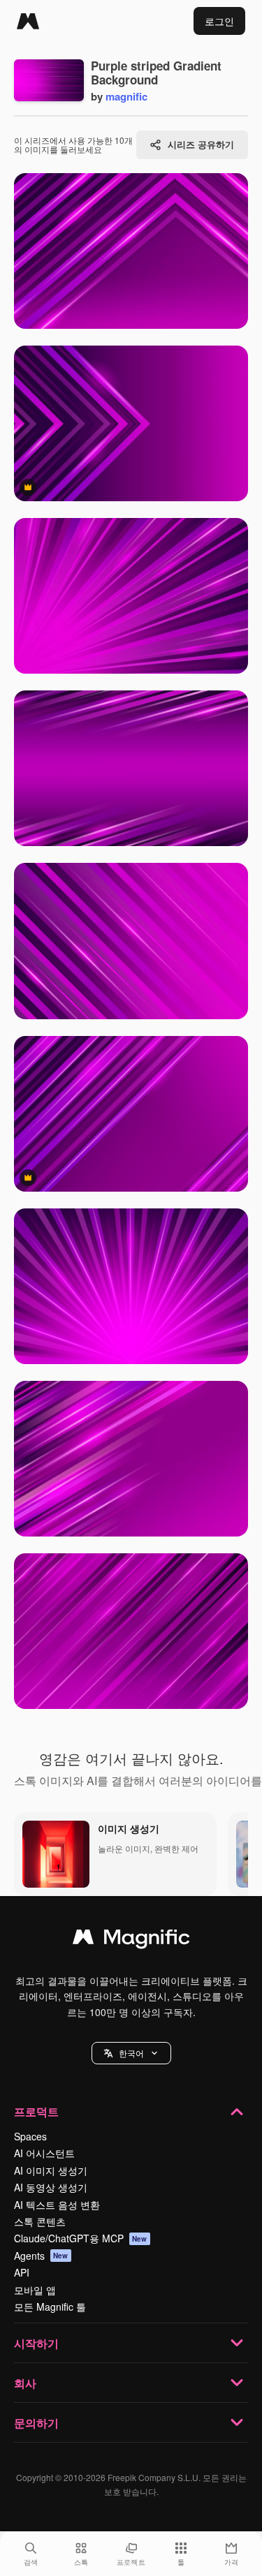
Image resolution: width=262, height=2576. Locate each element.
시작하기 (36, 2343)
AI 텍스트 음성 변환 (57, 2205)
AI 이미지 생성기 (51, 2170)
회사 (25, 2383)
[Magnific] (28, 21)
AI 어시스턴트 (44, 2153)
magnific (126, 96)
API (22, 2272)
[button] (131, 2053)
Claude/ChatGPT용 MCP (81, 2238)
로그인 (219, 21)
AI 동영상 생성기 (51, 2187)
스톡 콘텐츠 (40, 2221)
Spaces (30, 2136)
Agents (41, 2256)
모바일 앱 (35, 2290)
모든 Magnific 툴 (50, 2307)
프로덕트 (36, 2111)
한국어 (131, 2053)
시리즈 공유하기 (201, 144)
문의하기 (36, 2423)
